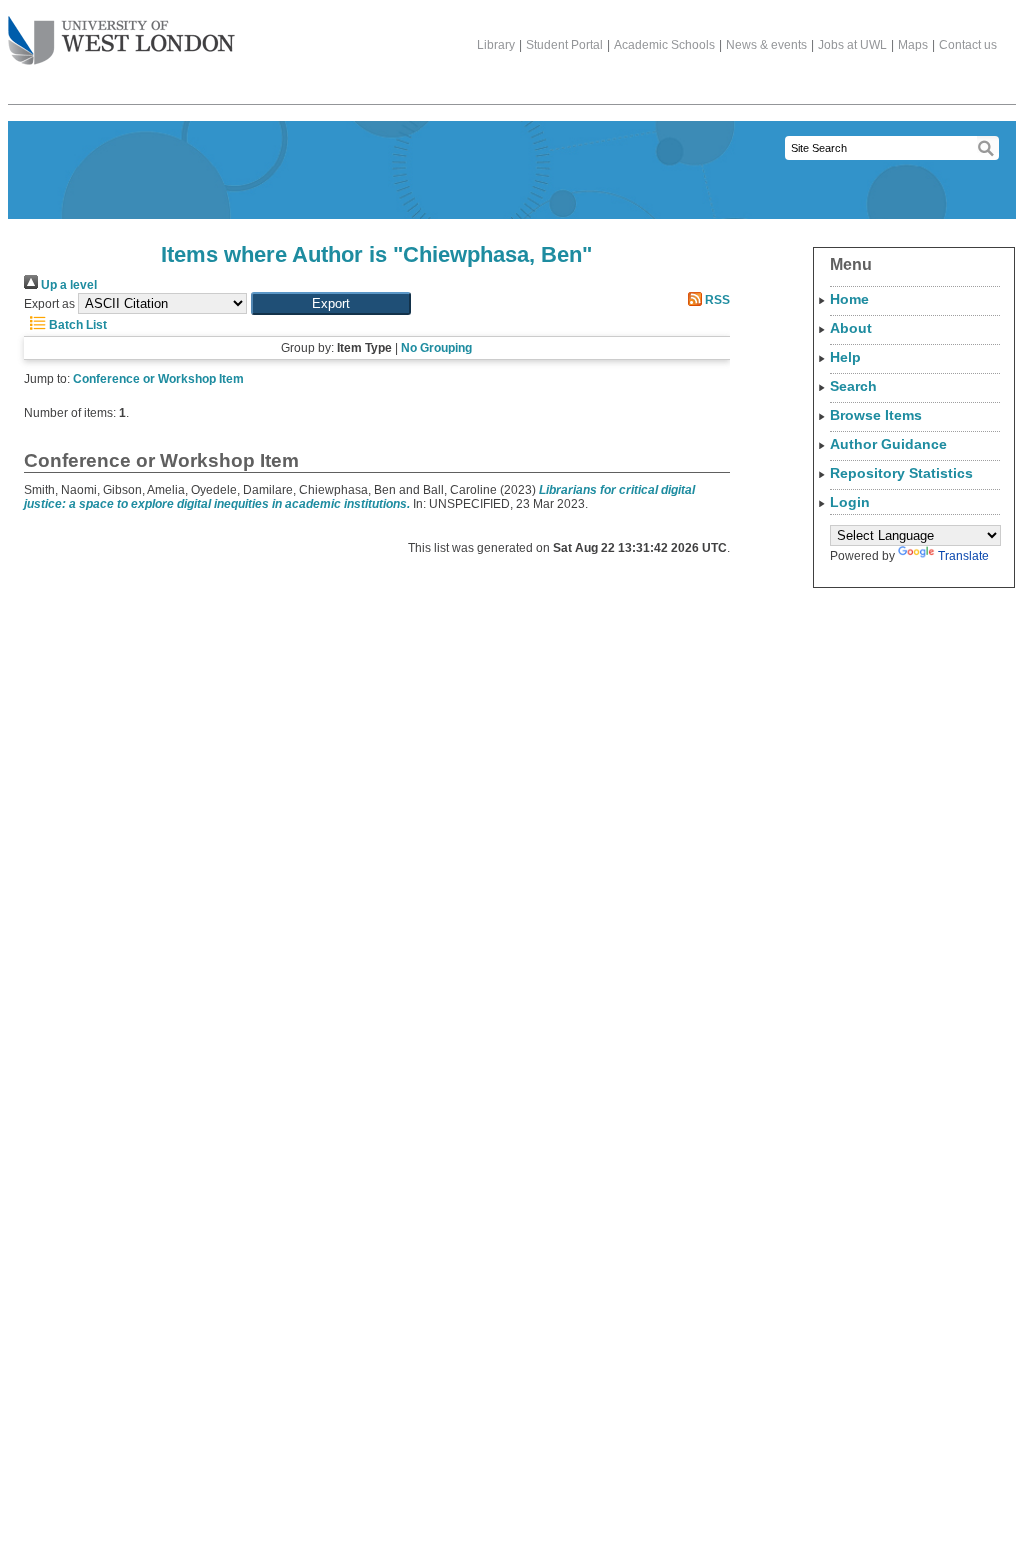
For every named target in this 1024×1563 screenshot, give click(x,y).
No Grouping (436, 348)
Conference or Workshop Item (158, 379)
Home (849, 299)
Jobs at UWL (852, 45)
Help (845, 357)
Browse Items (876, 415)
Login (850, 502)
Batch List (76, 325)
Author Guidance (888, 444)
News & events (766, 45)
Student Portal (564, 45)
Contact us (968, 45)
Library (496, 45)
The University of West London (121, 42)
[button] (331, 303)
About (851, 328)
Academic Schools (664, 45)
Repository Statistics (901, 473)
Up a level (67, 285)
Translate (963, 556)
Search (853, 386)
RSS (716, 300)
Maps (913, 45)
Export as (49, 304)
